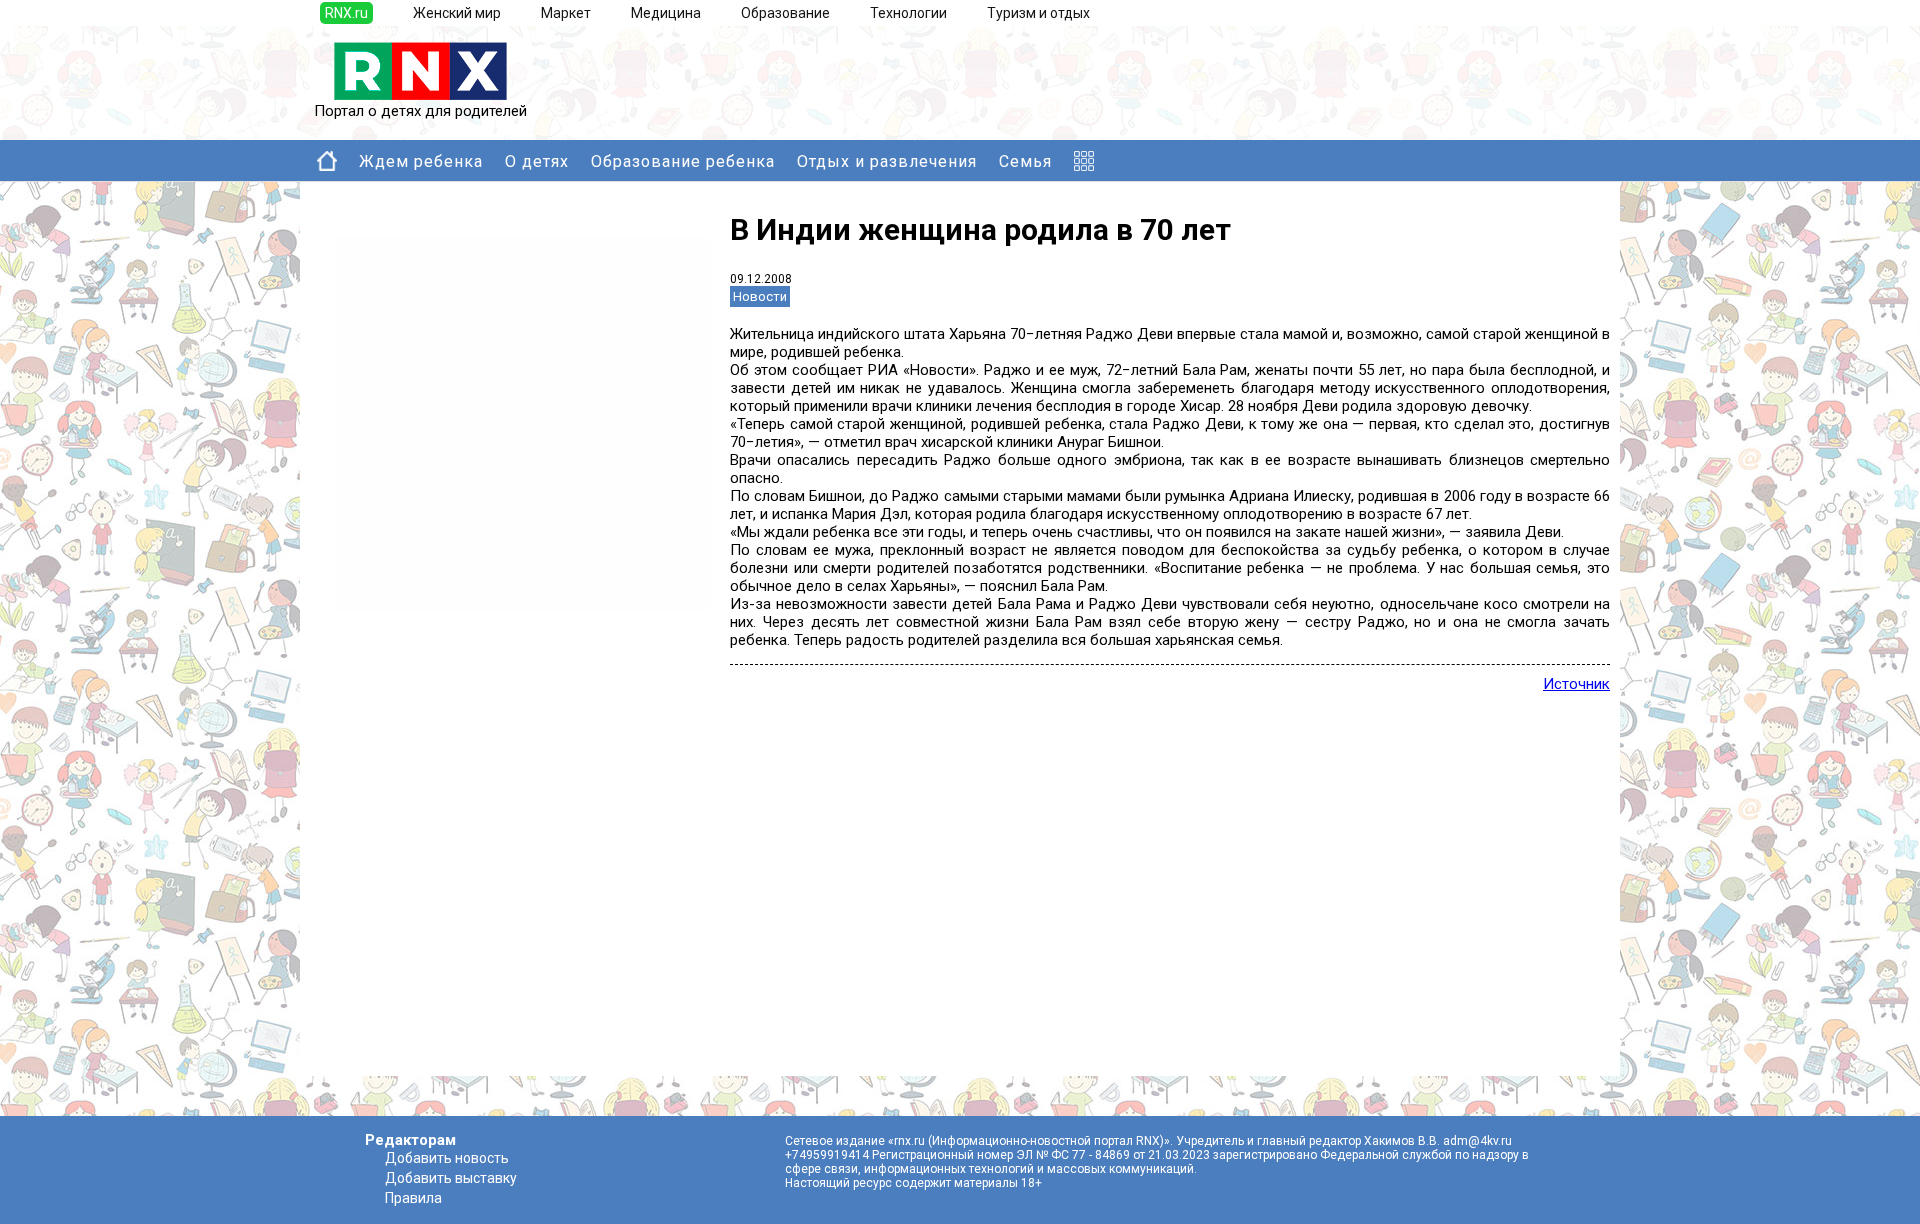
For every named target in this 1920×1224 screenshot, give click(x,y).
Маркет (566, 13)
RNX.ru (346, 13)
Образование (785, 13)
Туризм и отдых (1038, 13)
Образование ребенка (683, 161)
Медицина (666, 13)
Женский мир (457, 13)
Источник (1576, 684)
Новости (760, 296)
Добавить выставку (451, 1178)
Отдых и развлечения (887, 161)
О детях (537, 161)
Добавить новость (447, 1158)
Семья (1025, 161)
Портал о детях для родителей (420, 111)
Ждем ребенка (421, 161)
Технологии (908, 13)
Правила (413, 1198)
